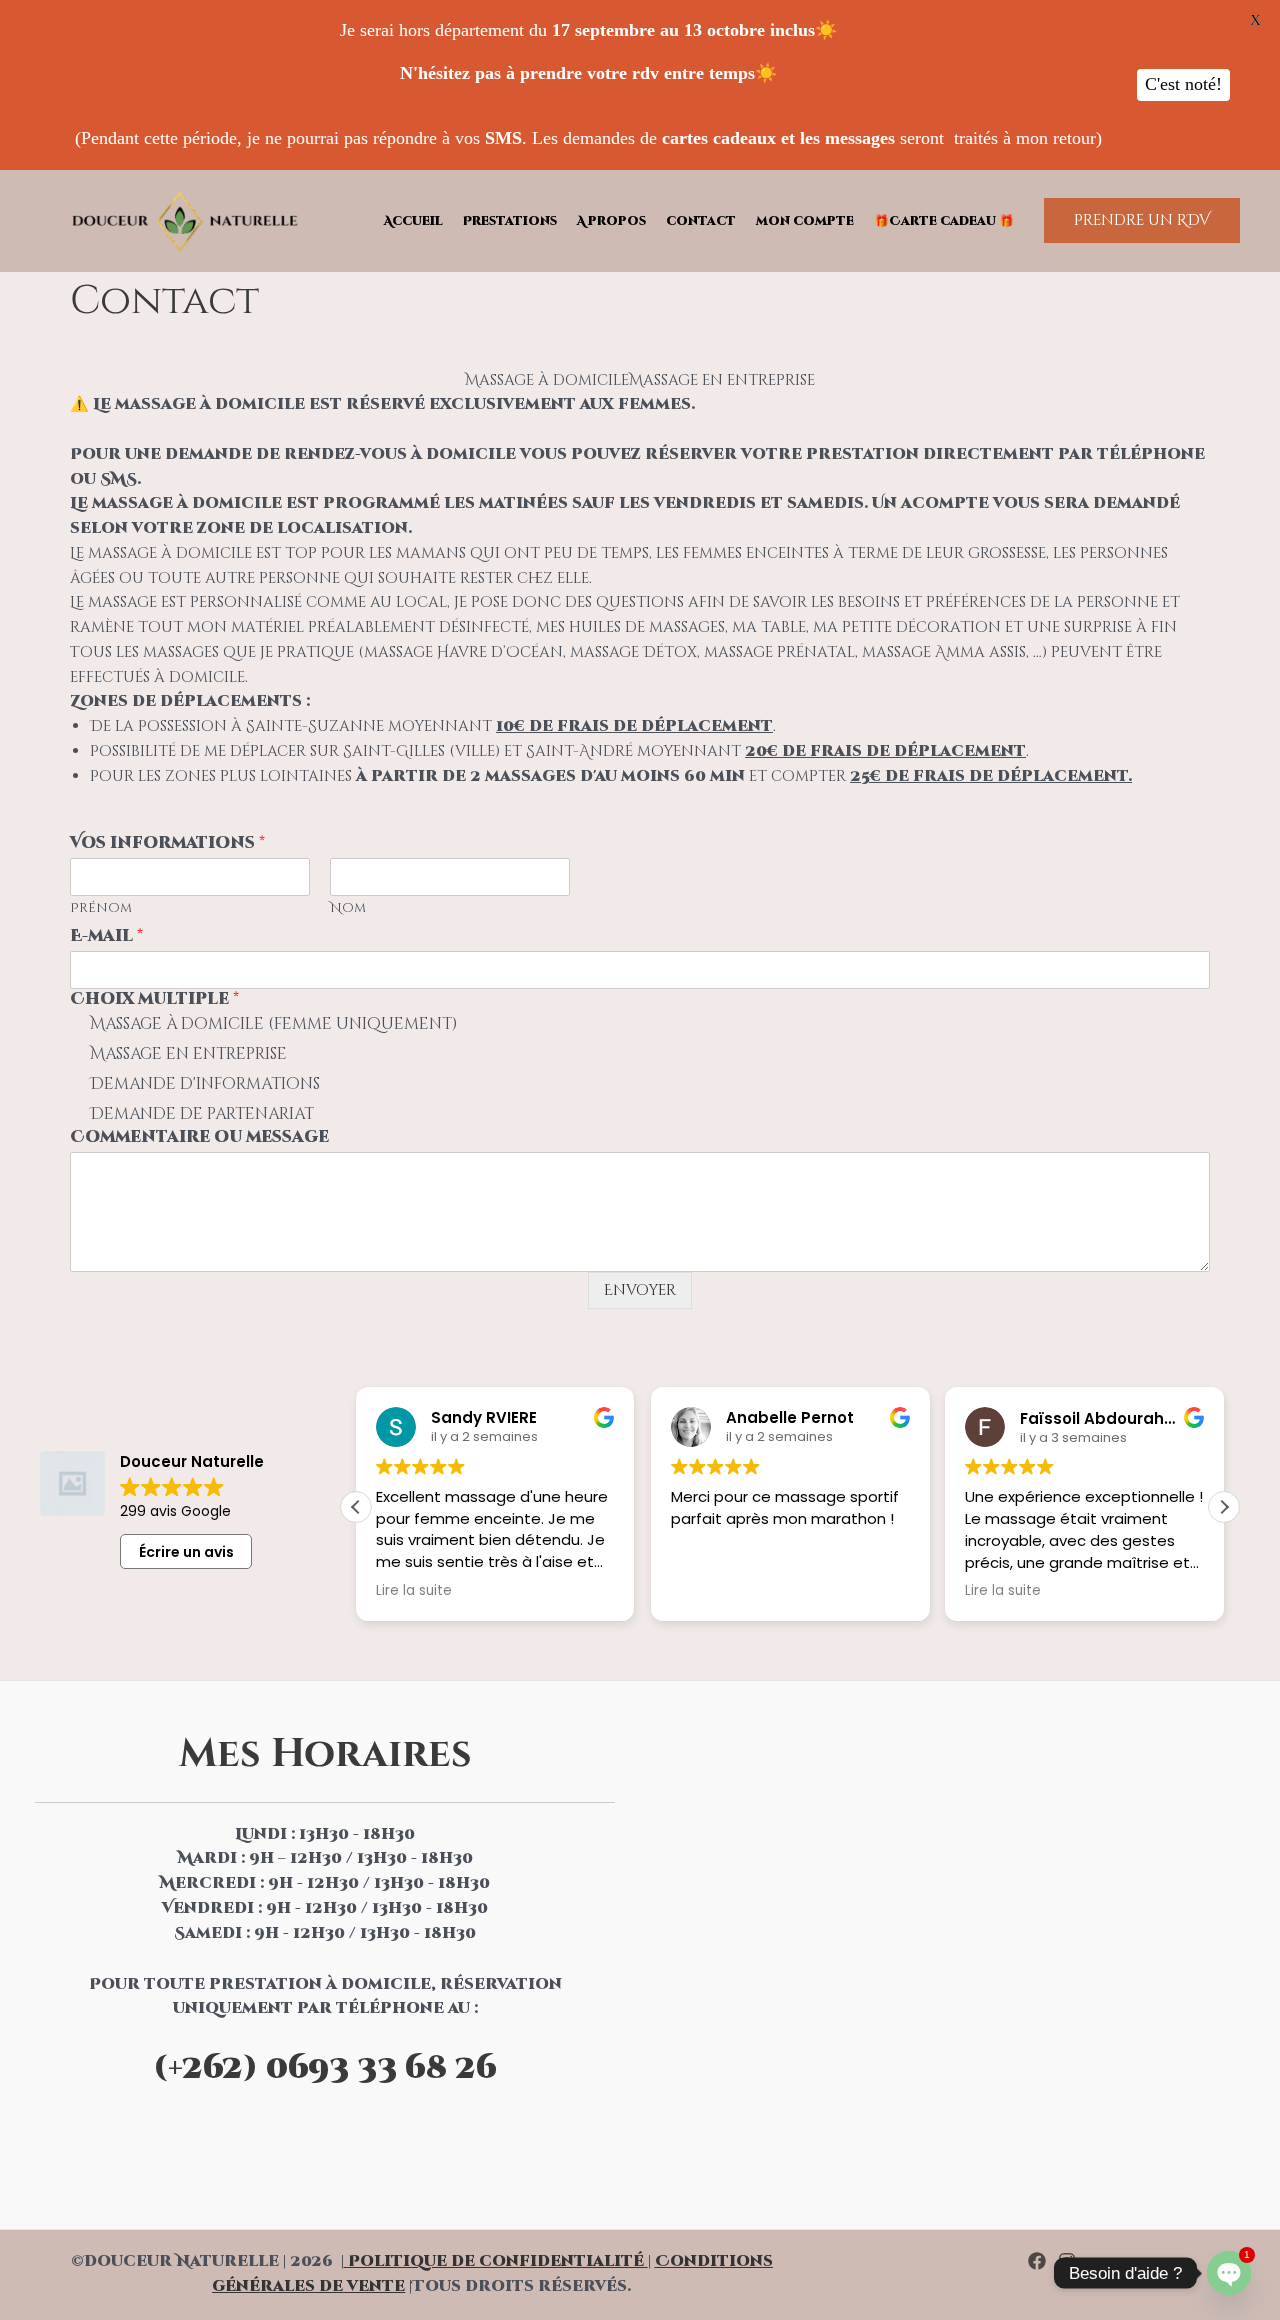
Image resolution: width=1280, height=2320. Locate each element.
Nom (348, 908)
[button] (1142, 220)
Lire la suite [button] (414, 1591)
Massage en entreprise (188, 1054)
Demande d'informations (205, 1084)
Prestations (510, 221)
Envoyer (640, 1290)
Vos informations (167, 843)
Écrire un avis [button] (186, 1552)
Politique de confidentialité (496, 2261)
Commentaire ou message (199, 1137)
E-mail (106, 936)
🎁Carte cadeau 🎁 (944, 221)
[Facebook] (1037, 2261)
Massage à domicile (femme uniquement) (273, 1024)
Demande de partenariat (202, 1114)
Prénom (101, 908)
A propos (611, 221)
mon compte (805, 221)
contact (701, 221)
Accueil (413, 221)
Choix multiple (154, 999)
